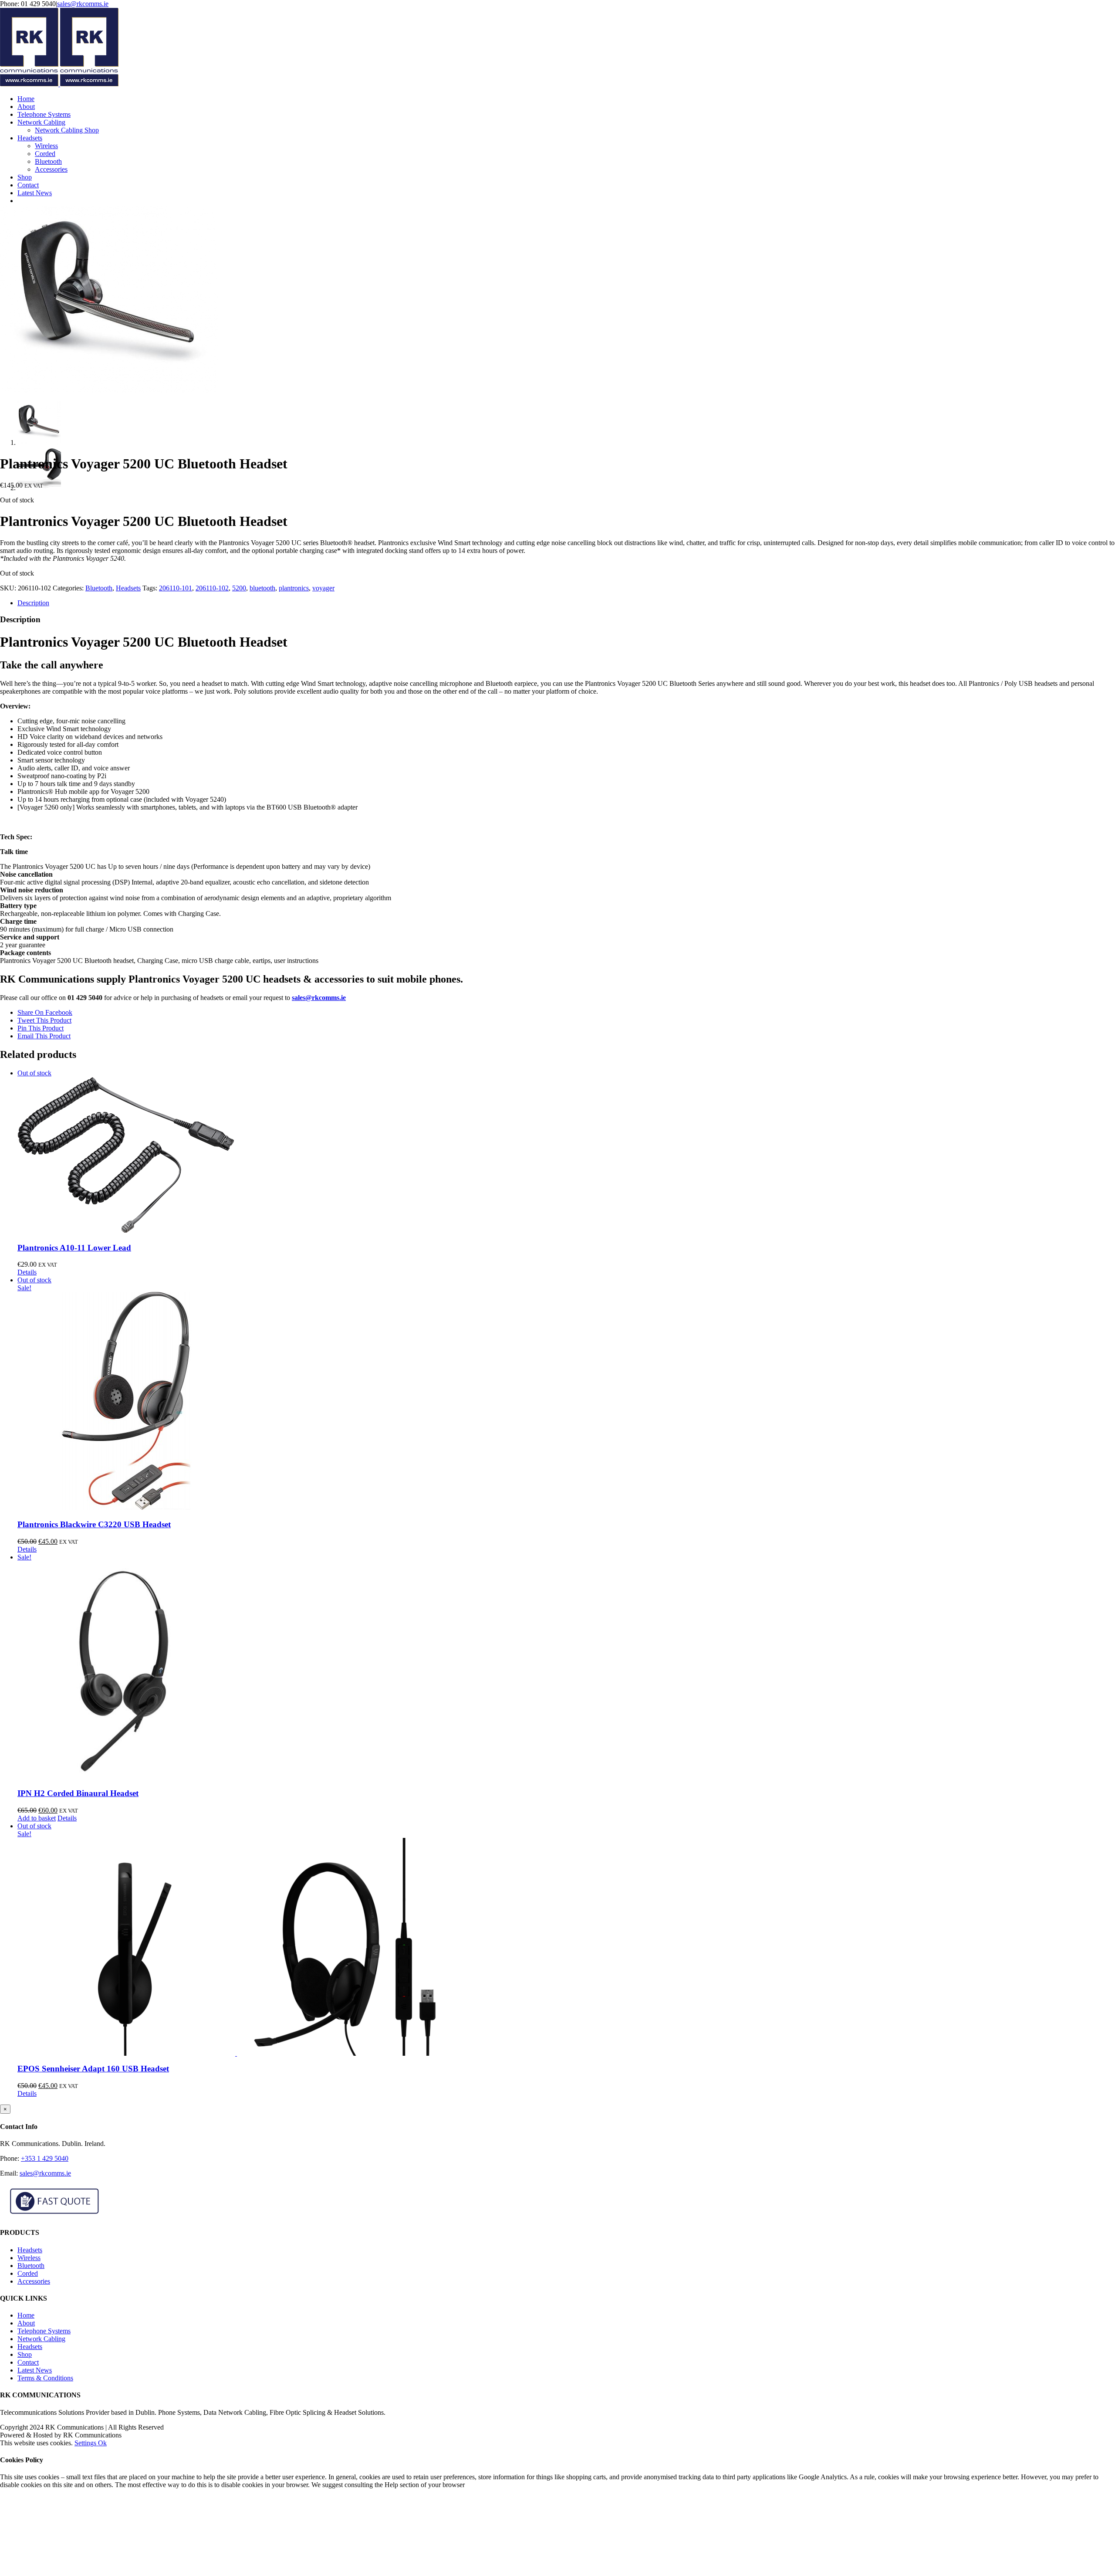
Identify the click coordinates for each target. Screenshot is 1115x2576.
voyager (323, 588)
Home (26, 2315)
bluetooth (262, 588)
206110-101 (176, 588)
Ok (102, 2443)
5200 (239, 588)
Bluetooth (99, 588)
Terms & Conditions (45, 2378)
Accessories (34, 2281)
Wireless (29, 2258)
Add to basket (37, 1818)
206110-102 (212, 588)
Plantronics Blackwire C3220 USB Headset (94, 1524)
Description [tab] (33, 603)
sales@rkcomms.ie (83, 4)
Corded (28, 2273)
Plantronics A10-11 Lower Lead (74, 1248)
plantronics (294, 588)
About (26, 2323)
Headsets (128, 588)
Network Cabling (41, 2339)
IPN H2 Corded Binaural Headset (78, 1793)
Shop (25, 2354)
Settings (86, 2443)
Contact (28, 2362)
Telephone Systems (44, 2331)
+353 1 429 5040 (45, 2158)
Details (27, 1272)
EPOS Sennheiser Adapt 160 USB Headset (93, 2069)
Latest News (35, 2370)
